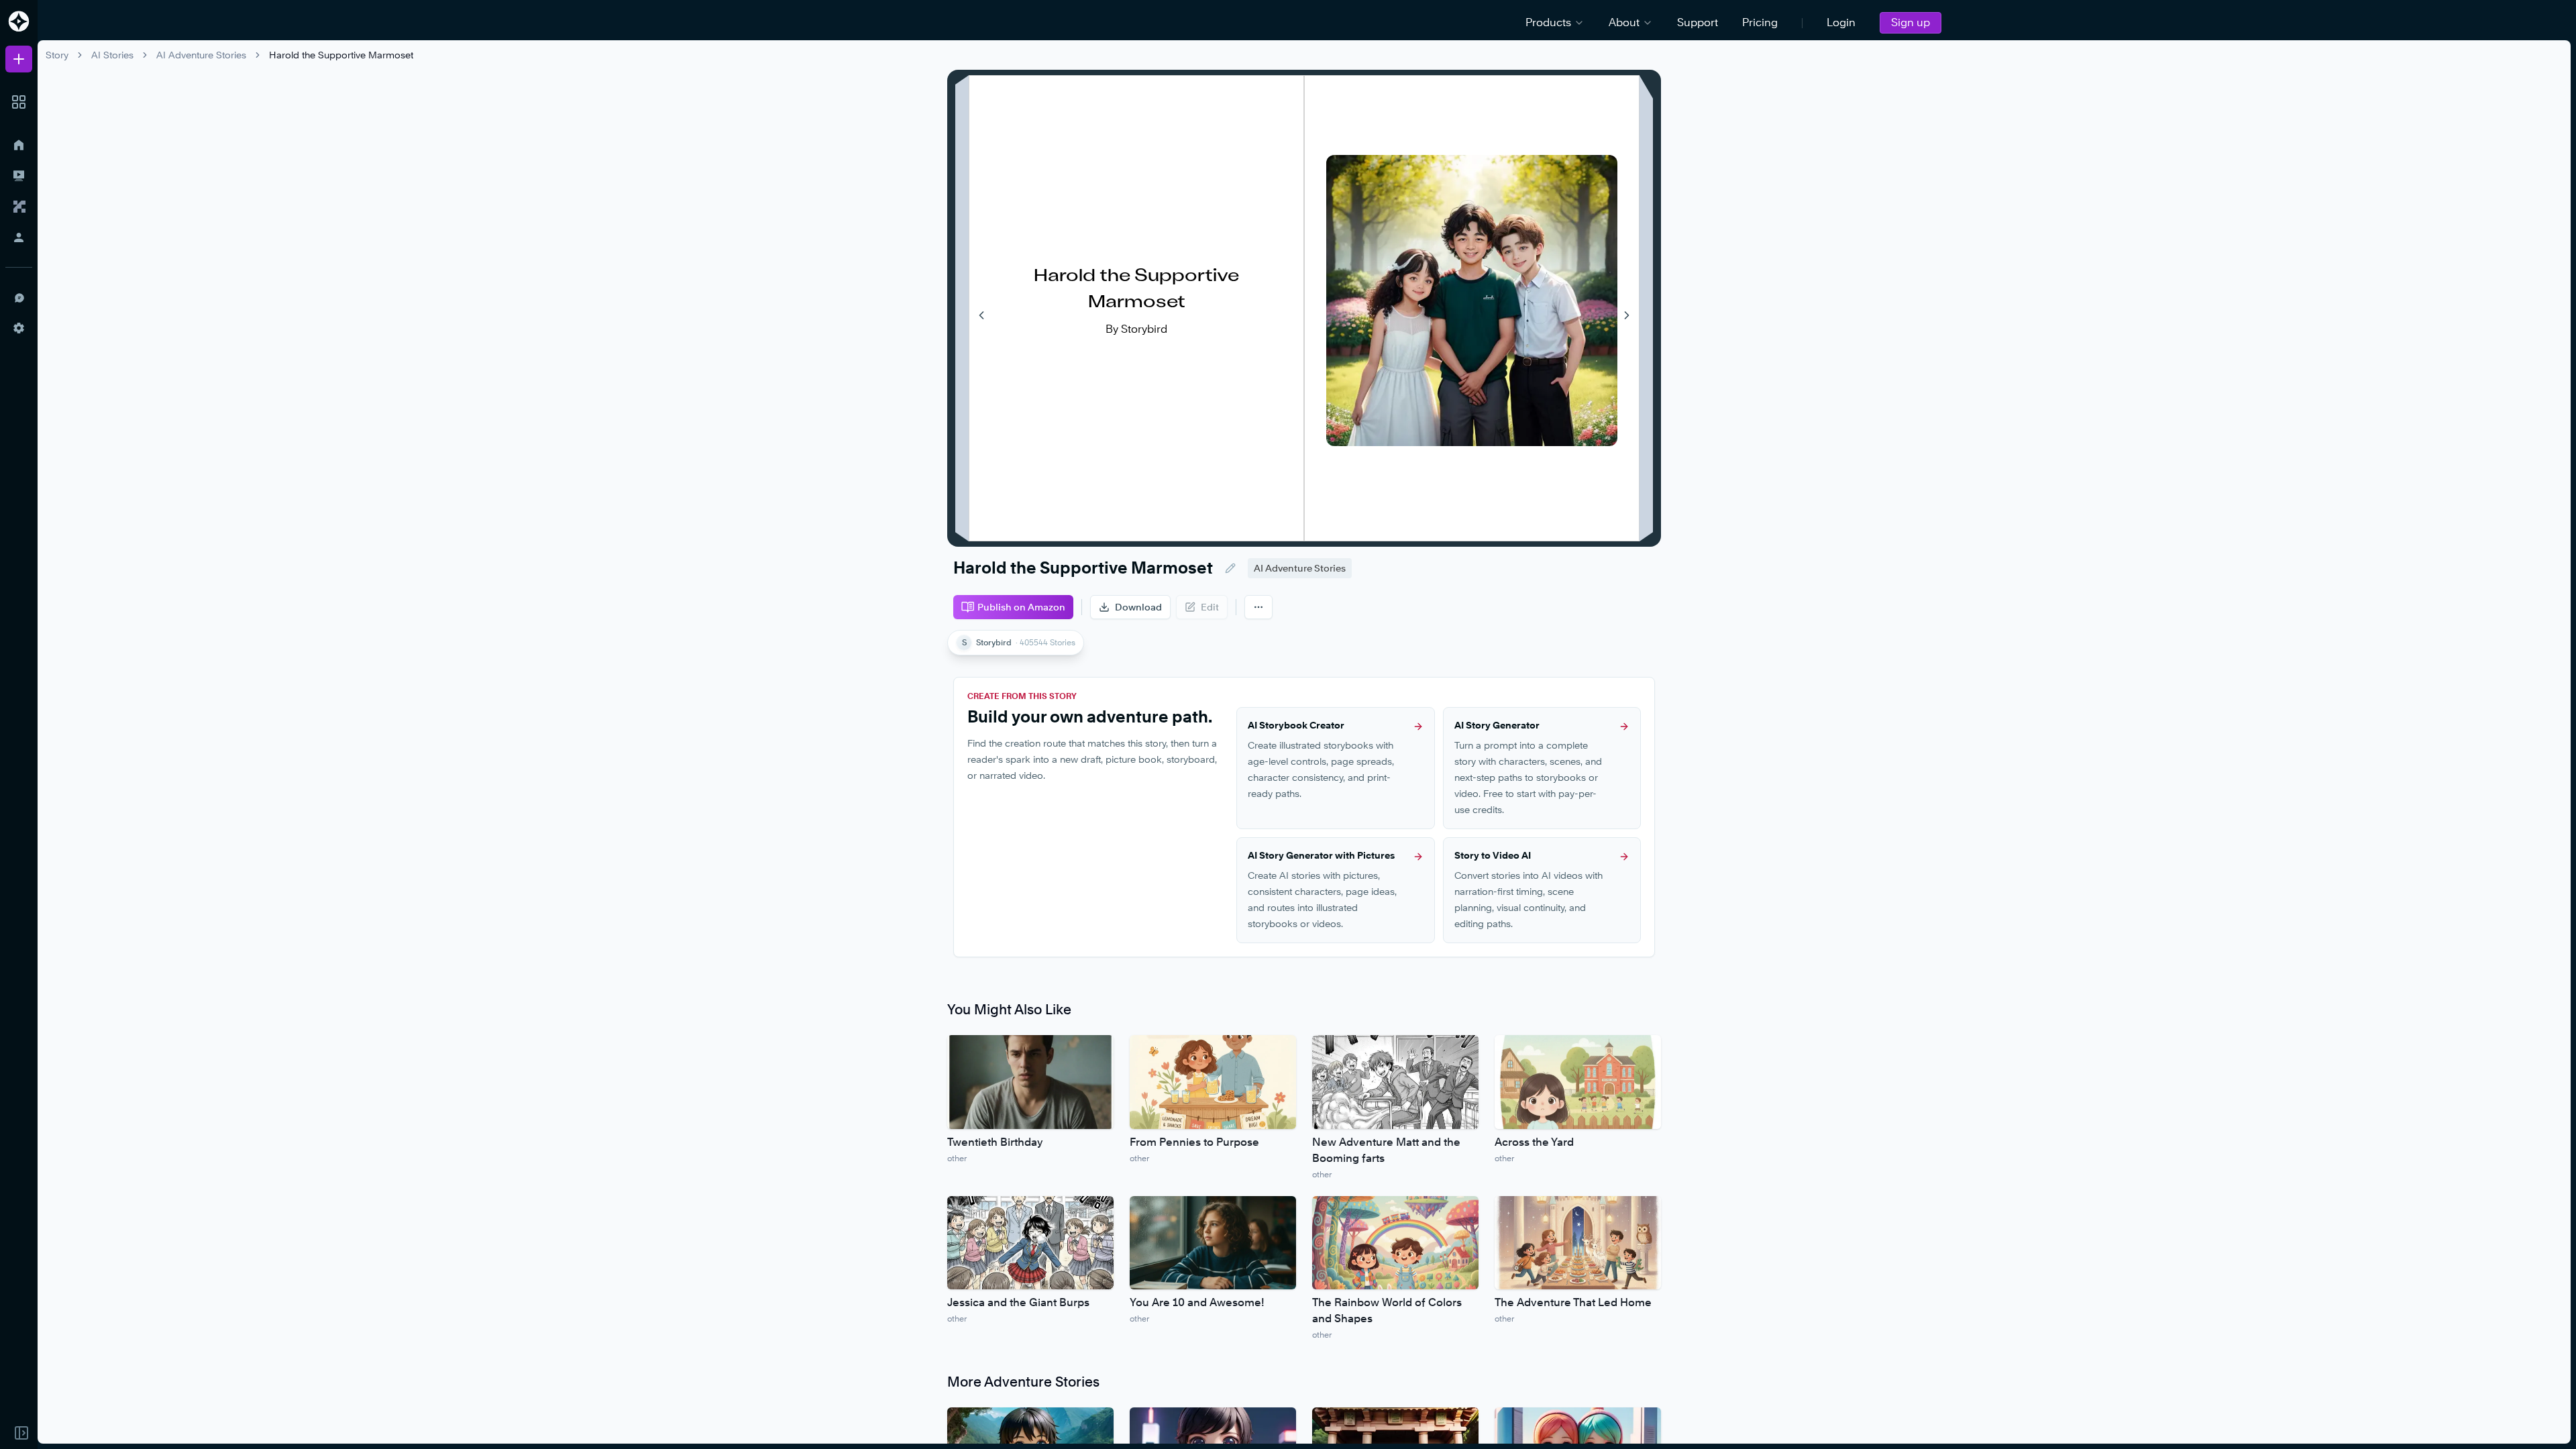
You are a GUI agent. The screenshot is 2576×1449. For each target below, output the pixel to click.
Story (57, 55)
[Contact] (19, 297)
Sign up (1911, 22)
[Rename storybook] (1230, 568)
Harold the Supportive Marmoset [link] (341, 55)
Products (1548, 22)
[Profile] (19, 237)
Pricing (1760, 22)
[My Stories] (19, 176)
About (1624, 22)
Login (1841, 22)
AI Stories (112, 55)
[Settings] (19, 328)
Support (1698, 22)
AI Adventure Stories (201, 55)
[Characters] (19, 207)
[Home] (19, 145)
